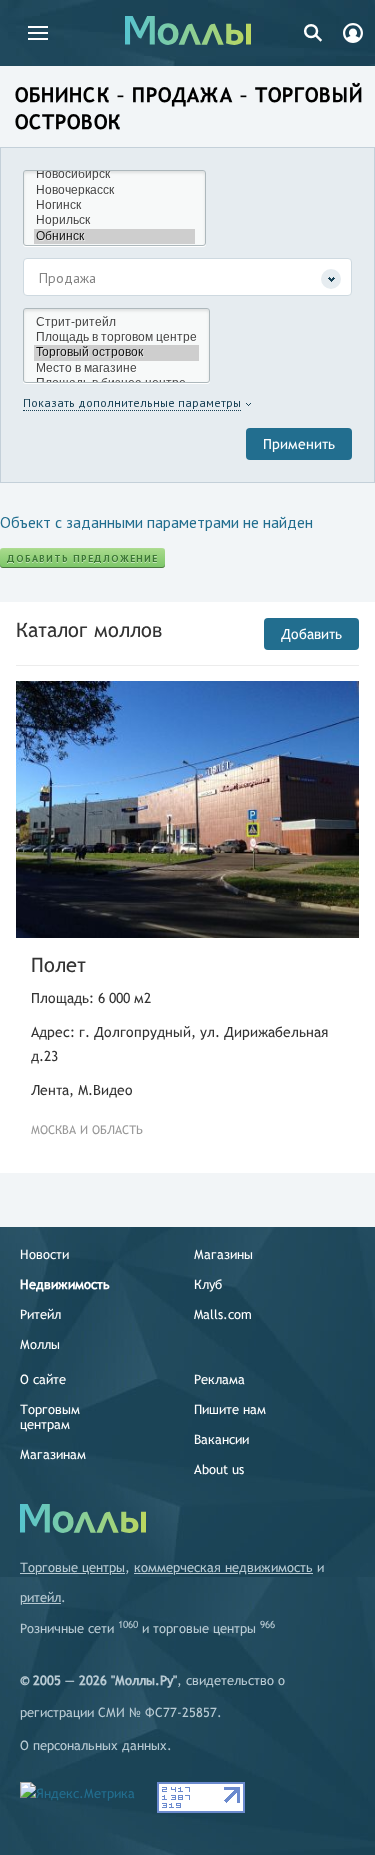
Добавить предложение (82, 558)
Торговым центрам (50, 1417)
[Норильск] (114, 220)
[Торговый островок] (116, 352)
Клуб (208, 1284)
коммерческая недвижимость (223, 1567)
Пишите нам (230, 1409)
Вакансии (221, 1439)
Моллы (40, 1344)
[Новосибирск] (114, 174)
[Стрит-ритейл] (116, 322)
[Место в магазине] (116, 368)
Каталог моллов (89, 629)
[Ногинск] (114, 205)
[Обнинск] (114, 236)
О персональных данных (93, 1745)
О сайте (43, 1379)
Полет (58, 964)
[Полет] (187, 810)
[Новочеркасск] (114, 190)
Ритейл (40, 1314)
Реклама (219, 1379)
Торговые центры (72, 1567)
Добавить (311, 634)
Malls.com (223, 1314)
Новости (44, 1254)
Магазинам (53, 1454)
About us (219, 1469)
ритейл (40, 1597)
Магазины (223, 1254)
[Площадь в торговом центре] (116, 337)
